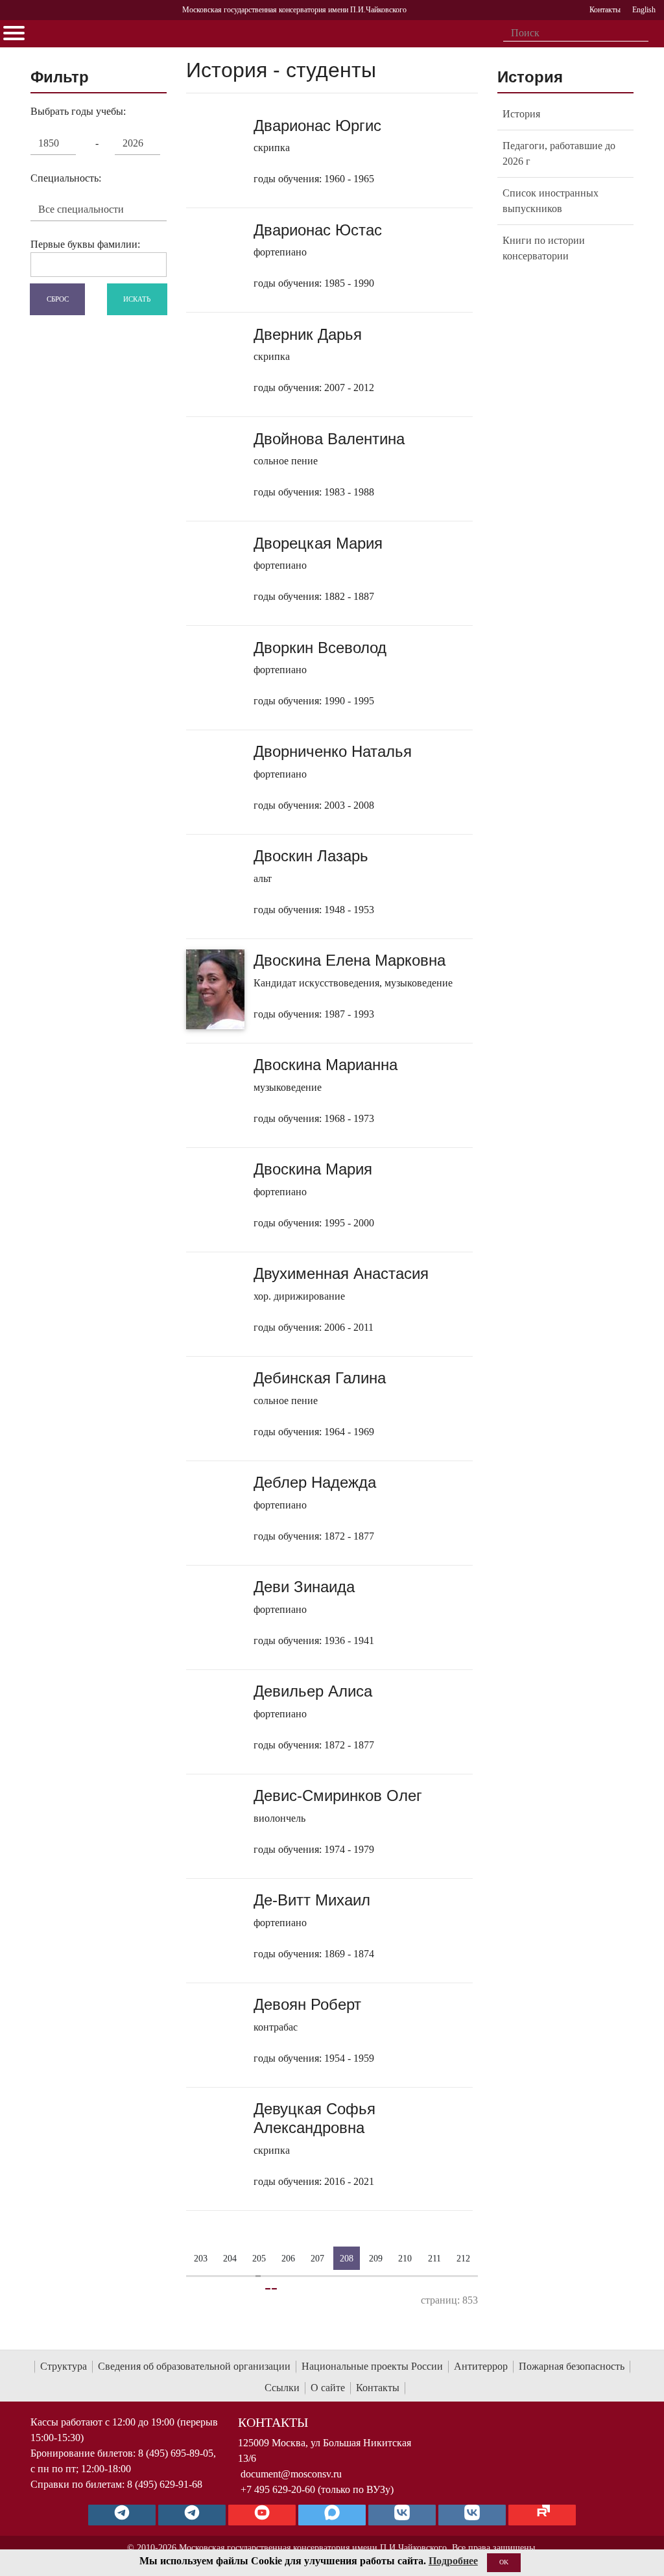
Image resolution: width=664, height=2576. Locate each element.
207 (317, 2258)
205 (259, 2258)
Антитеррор (481, 2366)
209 (376, 2258)
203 (201, 2258)
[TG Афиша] (192, 2515)
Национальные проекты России (372, 2366)
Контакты (378, 2388)
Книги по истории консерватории (544, 248)
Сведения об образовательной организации (194, 2366)
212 (463, 2258)
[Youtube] (262, 2515)
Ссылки (282, 2388)
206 (288, 2258)
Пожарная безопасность (572, 2366)
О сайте (328, 2388)
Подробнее (453, 2561)
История (521, 114)
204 (230, 2258)
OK (504, 2562)
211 (434, 2258)
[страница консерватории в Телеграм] (122, 2515)
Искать (137, 298)
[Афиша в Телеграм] (542, 2515)
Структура (64, 2366)
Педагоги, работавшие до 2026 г (559, 153)
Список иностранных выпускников (551, 201)
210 (405, 2258)
